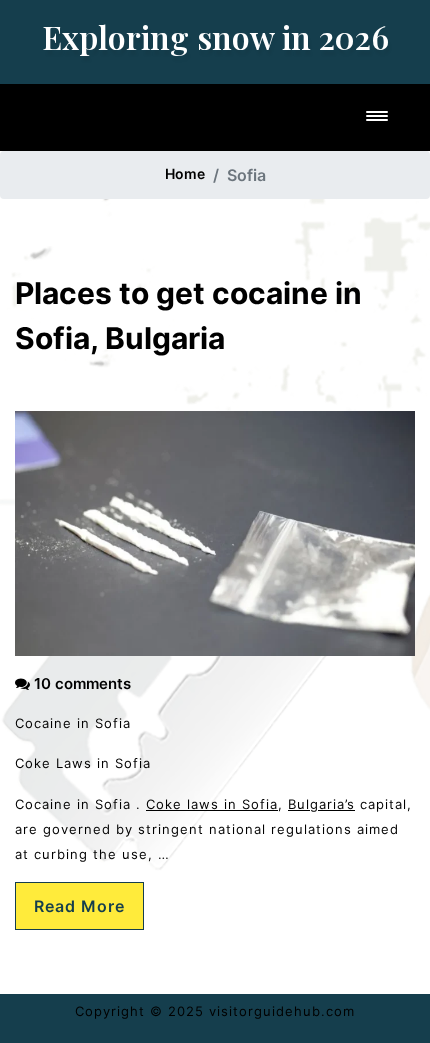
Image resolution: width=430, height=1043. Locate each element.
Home (185, 173)
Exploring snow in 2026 (215, 36)
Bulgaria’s (321, 804)
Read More (79, 906)
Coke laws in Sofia (212, 804)
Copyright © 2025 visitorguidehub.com (215, 1011)
